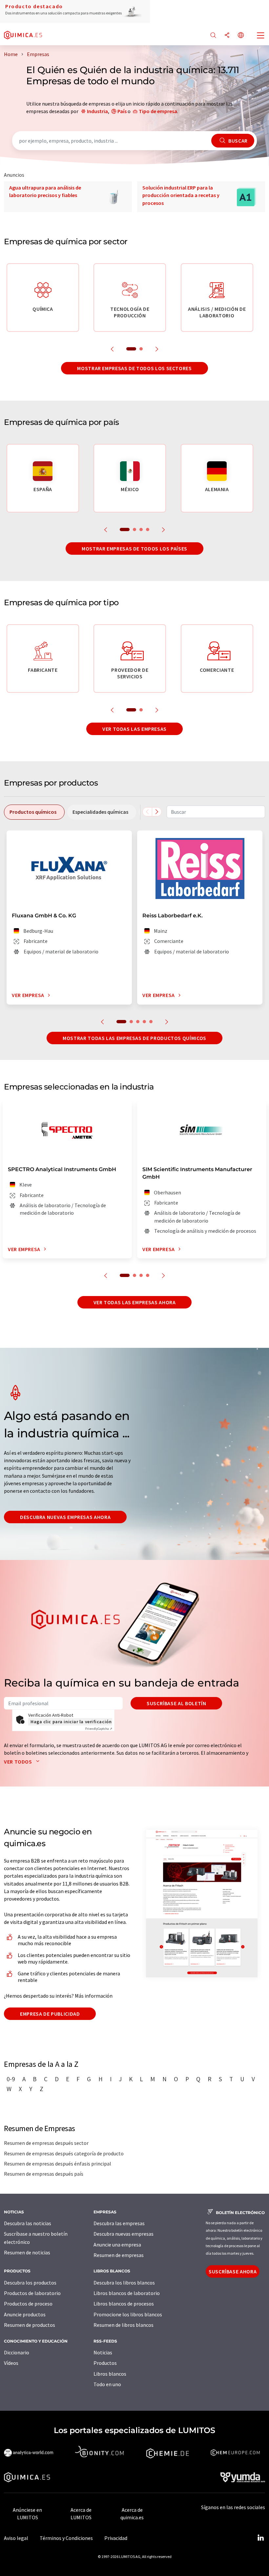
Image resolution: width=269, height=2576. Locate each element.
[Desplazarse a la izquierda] (147, 812)
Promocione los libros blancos (128, 2314)
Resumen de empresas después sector (46, 2143)
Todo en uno (107, 2384)
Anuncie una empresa (117, 2245)
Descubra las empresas (119, 2223)
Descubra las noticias (28, 2223)
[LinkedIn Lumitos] (260, 2538)
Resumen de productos (30, 2325)
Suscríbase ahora (233, 2271)
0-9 (11, 2079)
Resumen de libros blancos (124, 2325)
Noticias (103, 2352)
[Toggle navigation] (261, 36)
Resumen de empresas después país (44, 2174)
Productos (105, 2363)
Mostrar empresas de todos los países (134, 549)
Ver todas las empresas (134, 729)
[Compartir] (227, 36)
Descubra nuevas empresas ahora (65, 1517)
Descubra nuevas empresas (124, 2234)
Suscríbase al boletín (176, 1703)
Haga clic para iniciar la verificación (71, 1722)
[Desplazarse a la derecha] (157, 812)
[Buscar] (213, 36)
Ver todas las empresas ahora (135, 1302)
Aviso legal (16, 2538)
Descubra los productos (30, 2283)
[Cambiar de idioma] (241, 36)
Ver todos (19, 1762)
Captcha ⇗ (99, 1729)
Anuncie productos (25, 2314)
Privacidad (116, 2538)
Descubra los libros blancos (124, 2283)
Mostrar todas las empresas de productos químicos (134, 1038)
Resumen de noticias (27, 2252)
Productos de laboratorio (32, 2293)
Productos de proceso (28, 2304)
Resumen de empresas (119, 2255)
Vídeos (11, 2363)
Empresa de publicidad (50, 2014)
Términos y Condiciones (66, 2538)
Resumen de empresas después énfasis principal (58, 2164)
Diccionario (17, 2352)
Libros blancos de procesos (124, 2304)
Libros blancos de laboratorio (127, 2293)
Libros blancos (110, 2374)
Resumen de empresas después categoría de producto (64, 2153)
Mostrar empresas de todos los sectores (134, 368)
